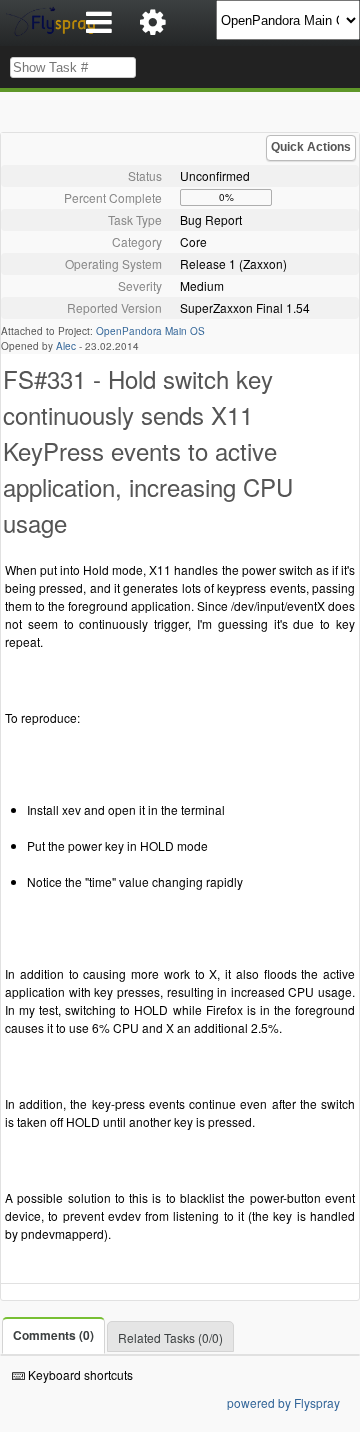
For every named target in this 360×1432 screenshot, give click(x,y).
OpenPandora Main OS (150, 331)
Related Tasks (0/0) (170, 1337)
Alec (66, 346)
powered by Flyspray (283, 1402)
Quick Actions (311, 147)
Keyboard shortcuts (79, 1374)
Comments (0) (53, 1335)
